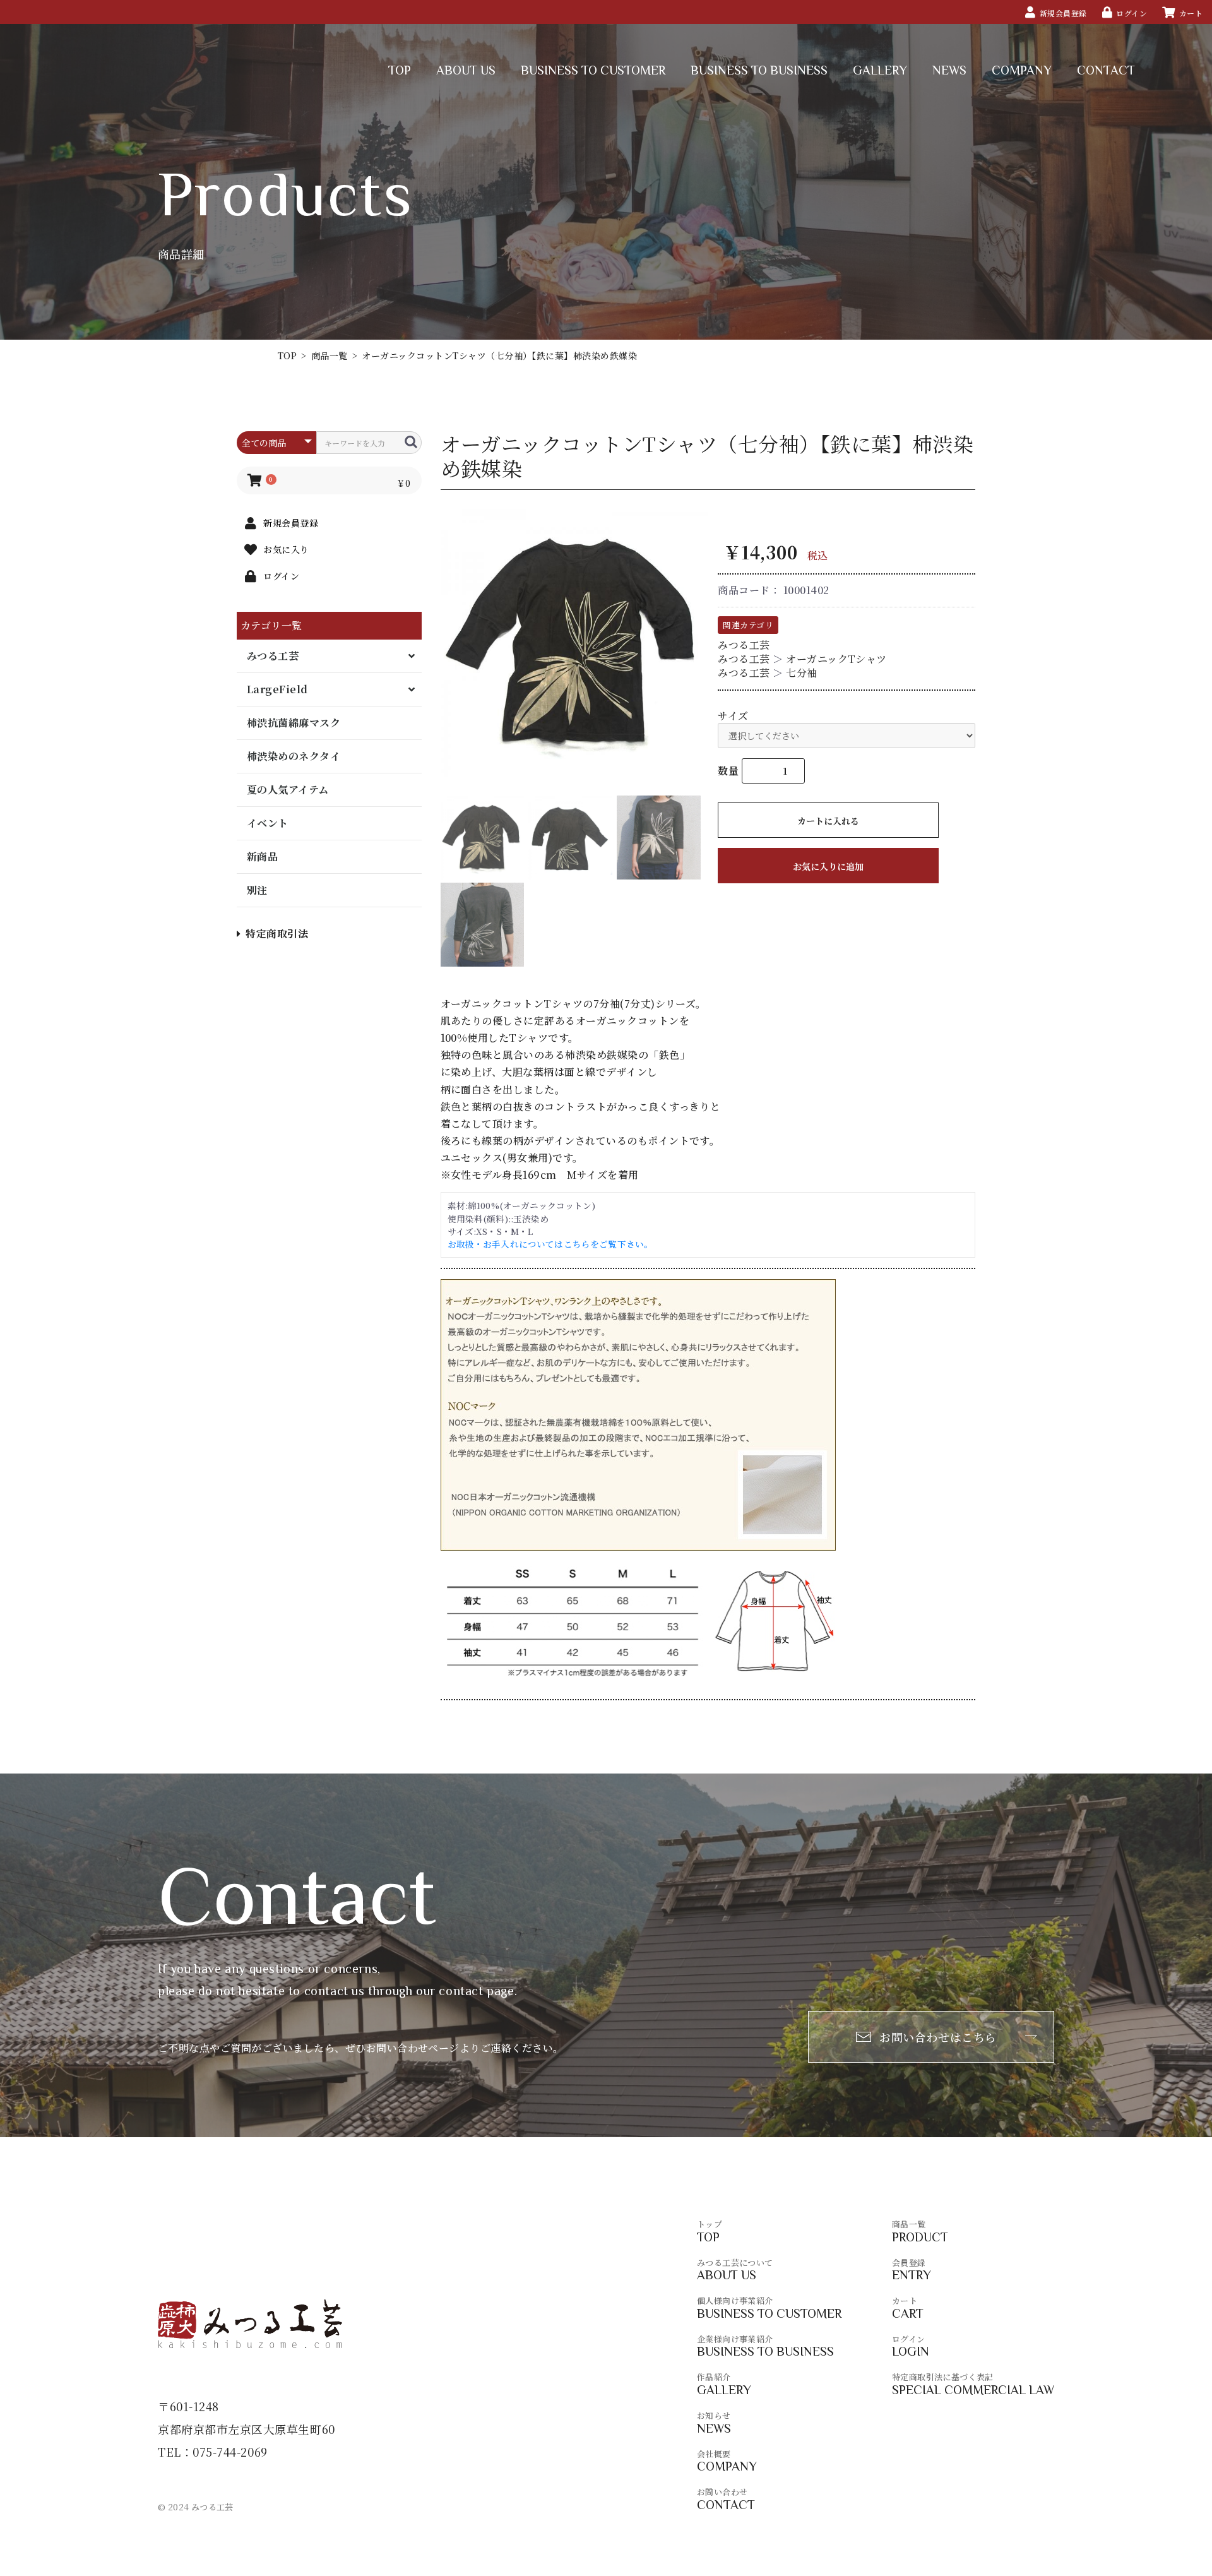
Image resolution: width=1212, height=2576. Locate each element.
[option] (574, 643)
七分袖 (801, 673)
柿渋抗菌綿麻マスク (294, 723)
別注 (257, 890)
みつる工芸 (273, 656)
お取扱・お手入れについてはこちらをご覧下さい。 (550, 1244)
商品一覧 (330, 355)
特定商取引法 (277, 933)
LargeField (277, 689)
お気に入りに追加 (828, 866)
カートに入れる (828, 821)
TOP (287, 355)
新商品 (262, 856)
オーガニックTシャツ (836, 659)
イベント (268, 823)
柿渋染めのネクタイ (294, 756)
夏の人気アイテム (288, 790)
